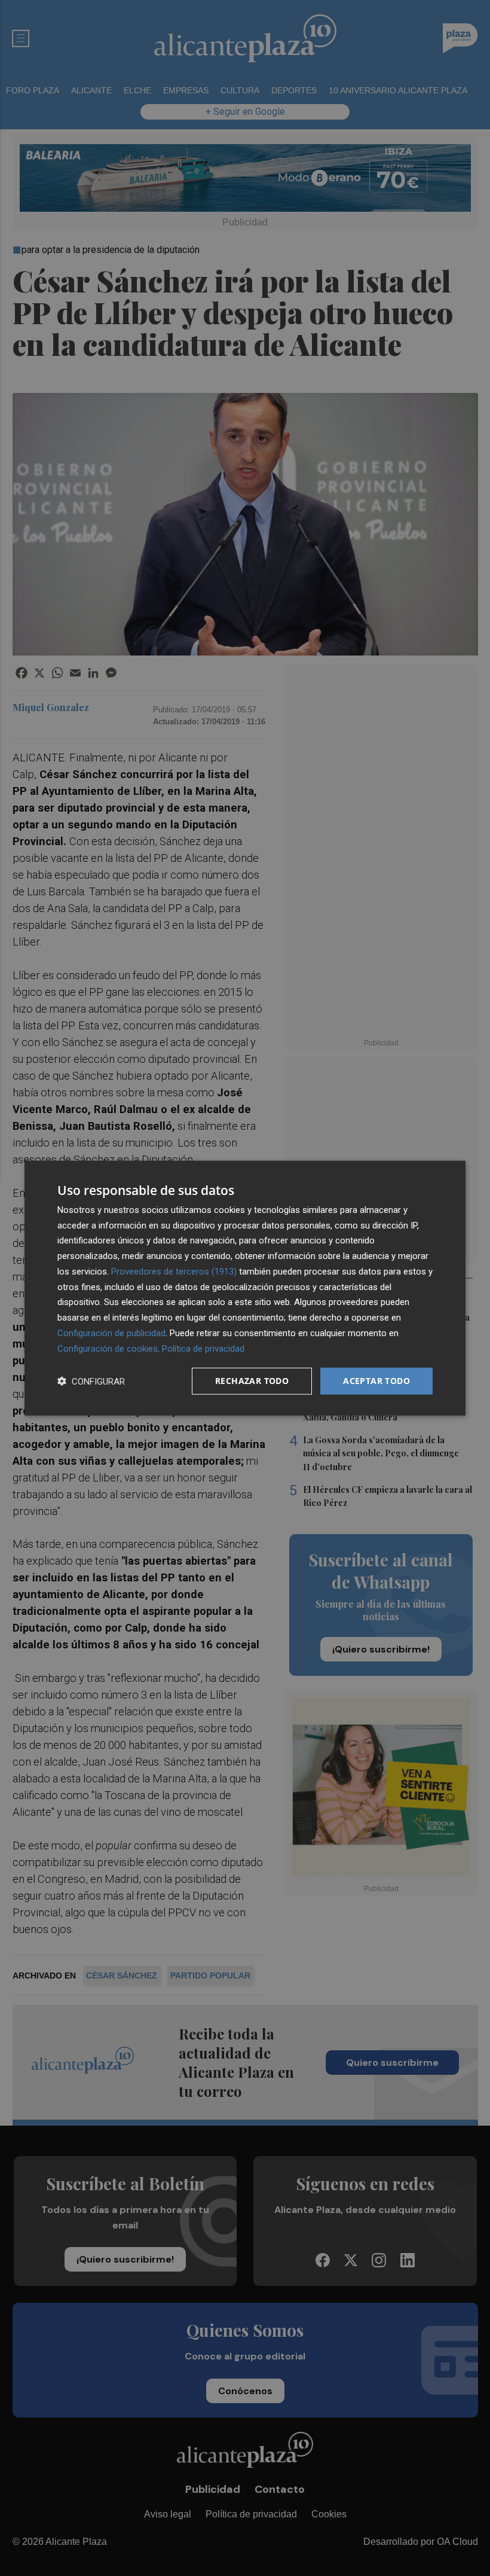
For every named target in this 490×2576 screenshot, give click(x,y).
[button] (91, 1381)
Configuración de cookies (108, 1348)
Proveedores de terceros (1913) (174, 1272)
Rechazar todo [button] (252, 1381)
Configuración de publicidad (111, 1333)
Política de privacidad (203, 1348)
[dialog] (245, 1288)
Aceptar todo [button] (376, 1381)
